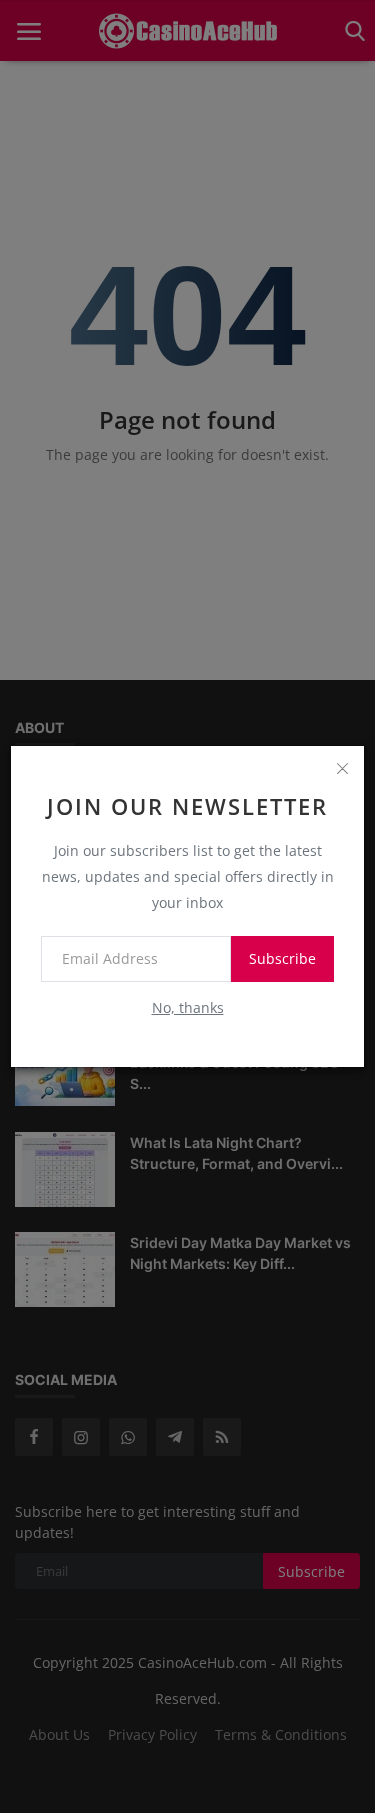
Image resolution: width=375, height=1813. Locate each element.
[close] (342, 768)
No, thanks (188, 1007)
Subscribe (282, 958)
